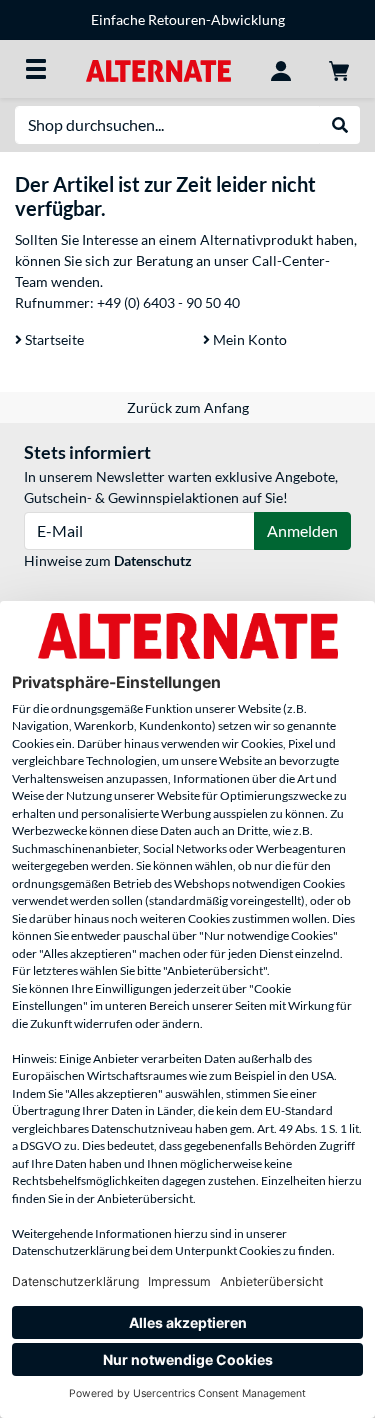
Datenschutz (153, 560)
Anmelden (302, 530)
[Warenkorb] (339, 69)
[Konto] (281, 69)
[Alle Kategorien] (36, 69)
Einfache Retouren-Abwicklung (188, 19)
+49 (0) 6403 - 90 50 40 (168, 302)
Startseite (53, 339)
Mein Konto (248, 339)
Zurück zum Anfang (188, 407)
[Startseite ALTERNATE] (158, 68)
